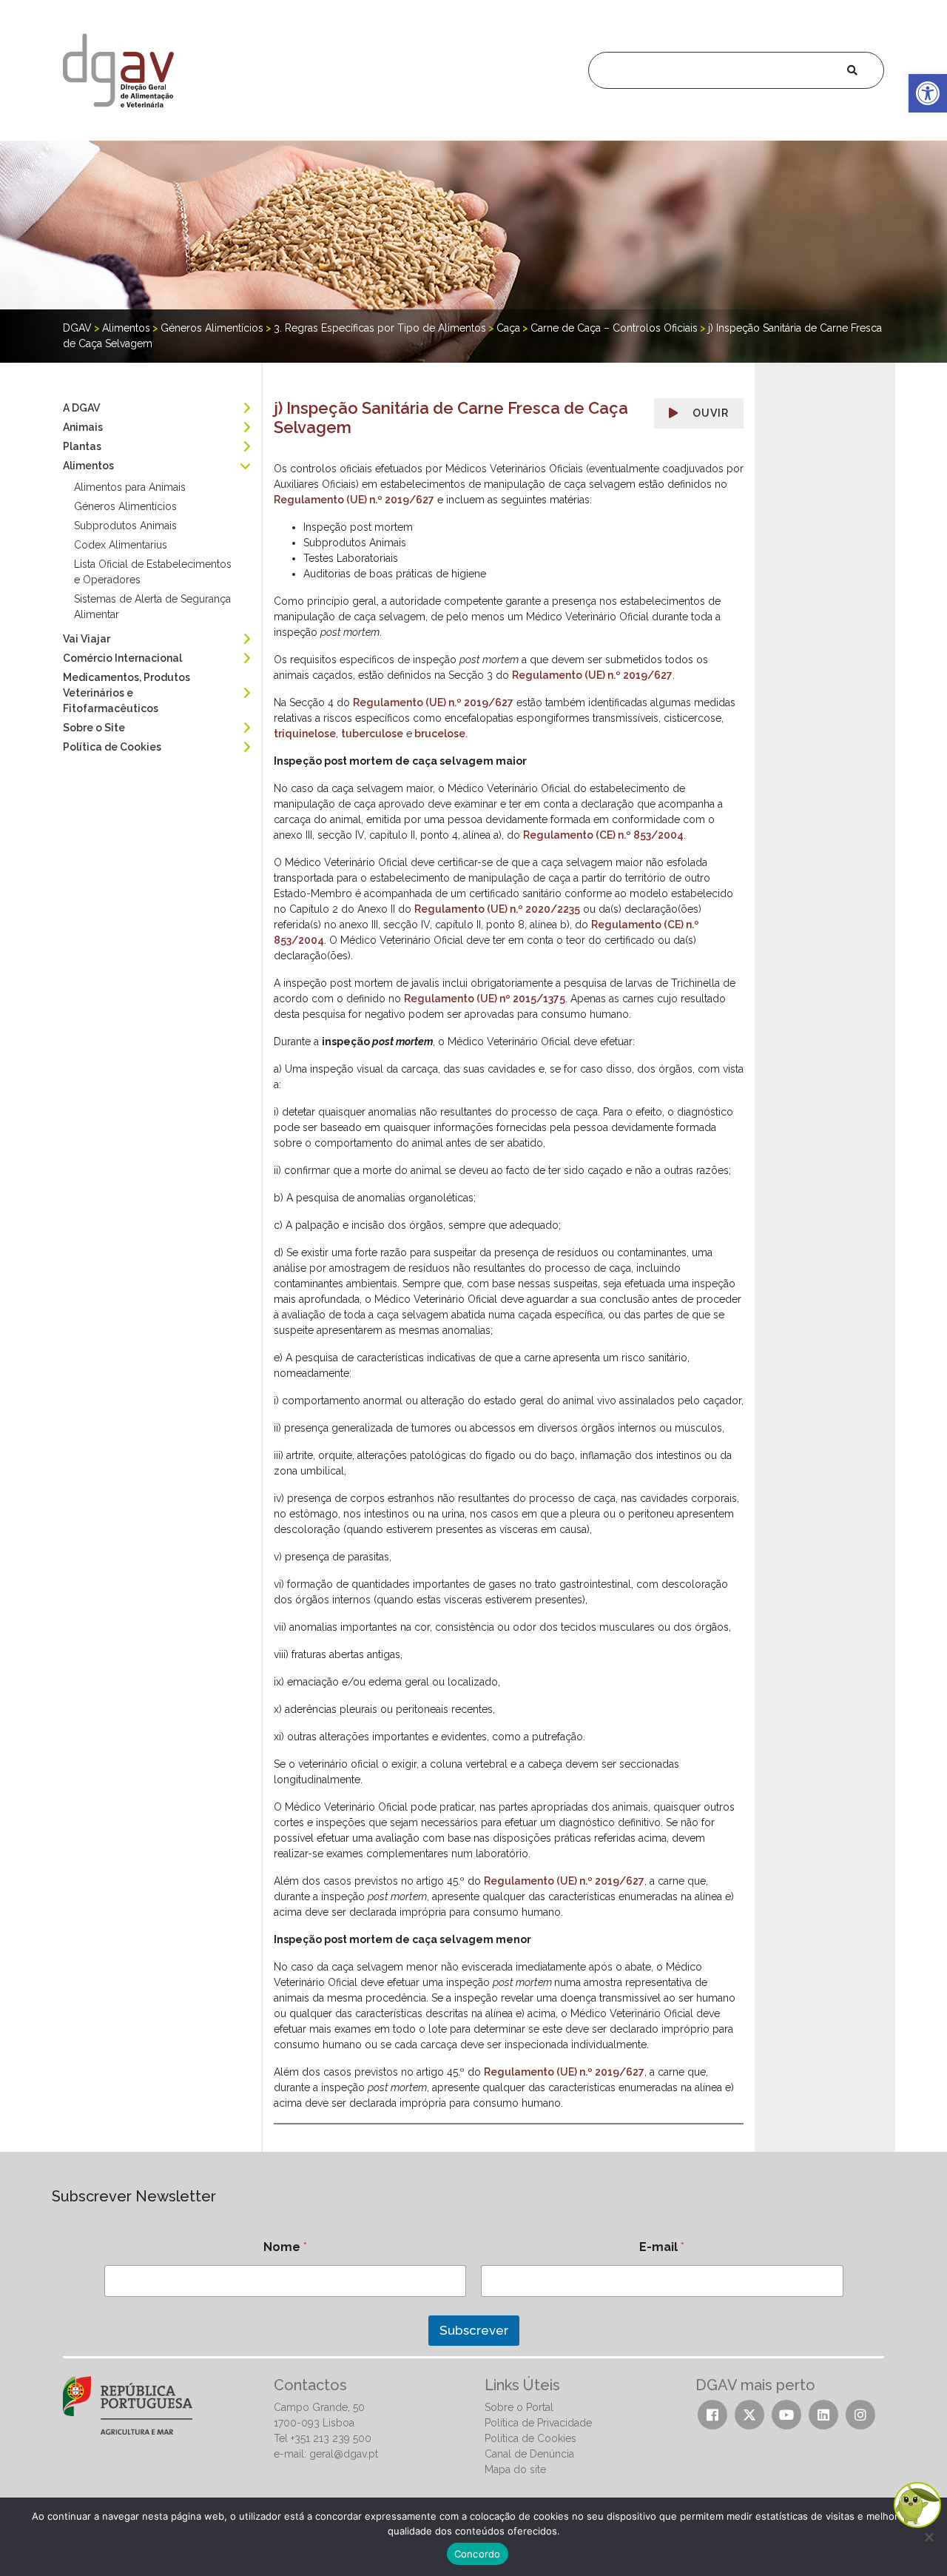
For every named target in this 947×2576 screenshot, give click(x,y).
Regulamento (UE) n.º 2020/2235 (497, 909)
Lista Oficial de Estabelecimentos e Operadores (153, 572)
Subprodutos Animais (125, 526)
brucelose (439, 734)
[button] (928, 93)
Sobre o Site (94, 728)
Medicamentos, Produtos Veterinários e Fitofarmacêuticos (127, 693)
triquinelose (305, 734)
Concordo (478, 2554)
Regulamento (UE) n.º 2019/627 (354, 500)
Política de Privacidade (538, 2423)
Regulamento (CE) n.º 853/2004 (603, 835)
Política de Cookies (112, 747)
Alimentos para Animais (130, 487)
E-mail (662, 2247)
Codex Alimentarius (121, 545)
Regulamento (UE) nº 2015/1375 (485, 999)
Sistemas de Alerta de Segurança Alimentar (152, 607)
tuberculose (372, 734)
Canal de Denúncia (529, 2454)
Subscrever (474, 2330)
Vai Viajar (87, 639)
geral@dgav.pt (344, 2454)
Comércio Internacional (122, 658)
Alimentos (88, 466)
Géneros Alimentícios (125, 506)
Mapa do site (515, 2469)
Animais (83, 427)
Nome (285, 2247)
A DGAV (81, 408)
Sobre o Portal (519, 2407)
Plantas (82, 446)
